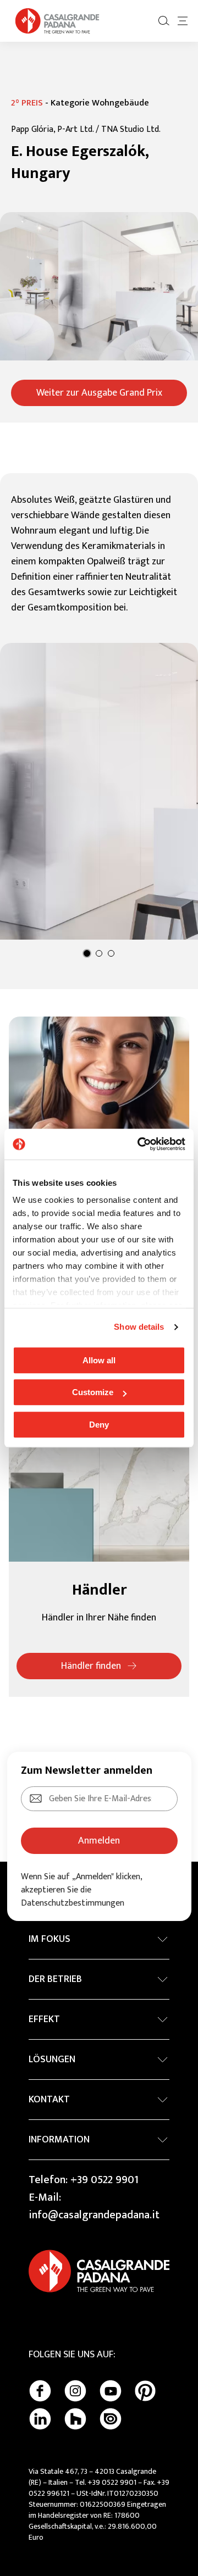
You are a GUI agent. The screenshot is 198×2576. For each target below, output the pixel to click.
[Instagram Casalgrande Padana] (75, 2391)
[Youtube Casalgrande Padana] (111, 2391)
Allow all (99, 1360)
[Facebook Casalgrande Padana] (40, 2391)
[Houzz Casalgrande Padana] (75, 2419)
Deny (99, 1425)
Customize (93, 1392)
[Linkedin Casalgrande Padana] (40, 2419)
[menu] (183, 21)
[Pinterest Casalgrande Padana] (145, 2391)
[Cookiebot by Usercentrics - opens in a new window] (140, 1144)
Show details (139, 1327)
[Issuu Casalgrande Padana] (111, 2419)
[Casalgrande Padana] (57, 21)
